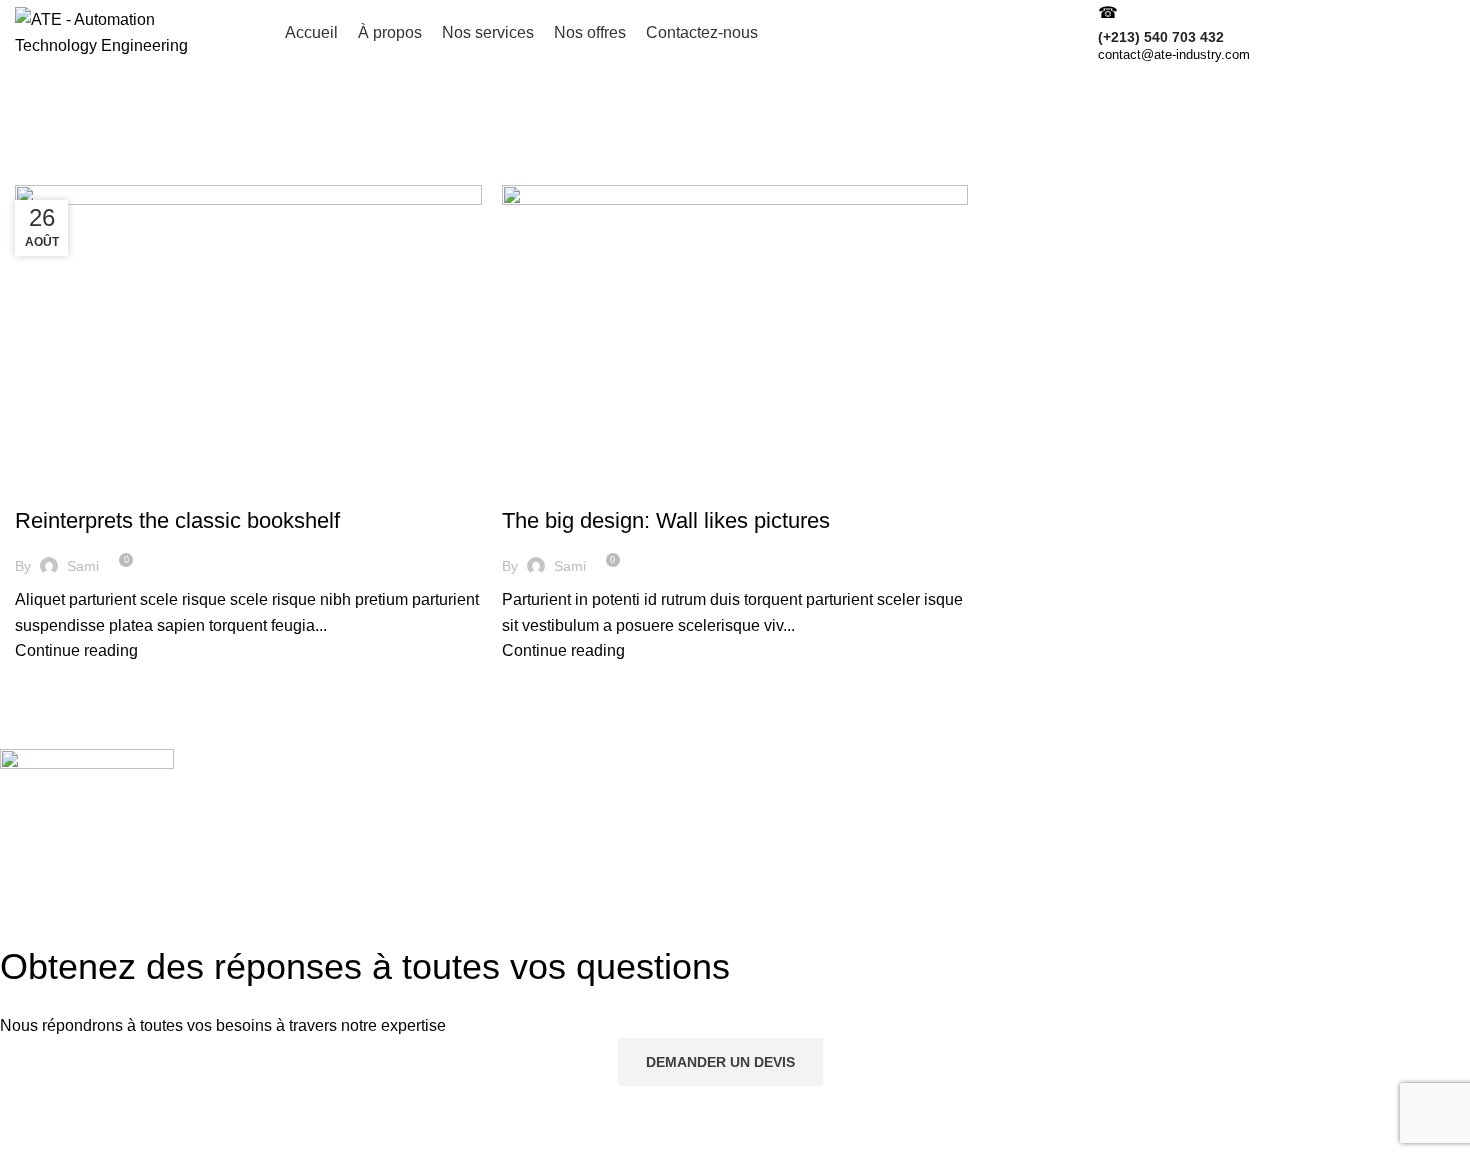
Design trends (74, 486)
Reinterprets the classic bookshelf (177, 520)
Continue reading (76, 650)
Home (31, 173)
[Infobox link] (735, 33)
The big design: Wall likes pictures (666, 520)
